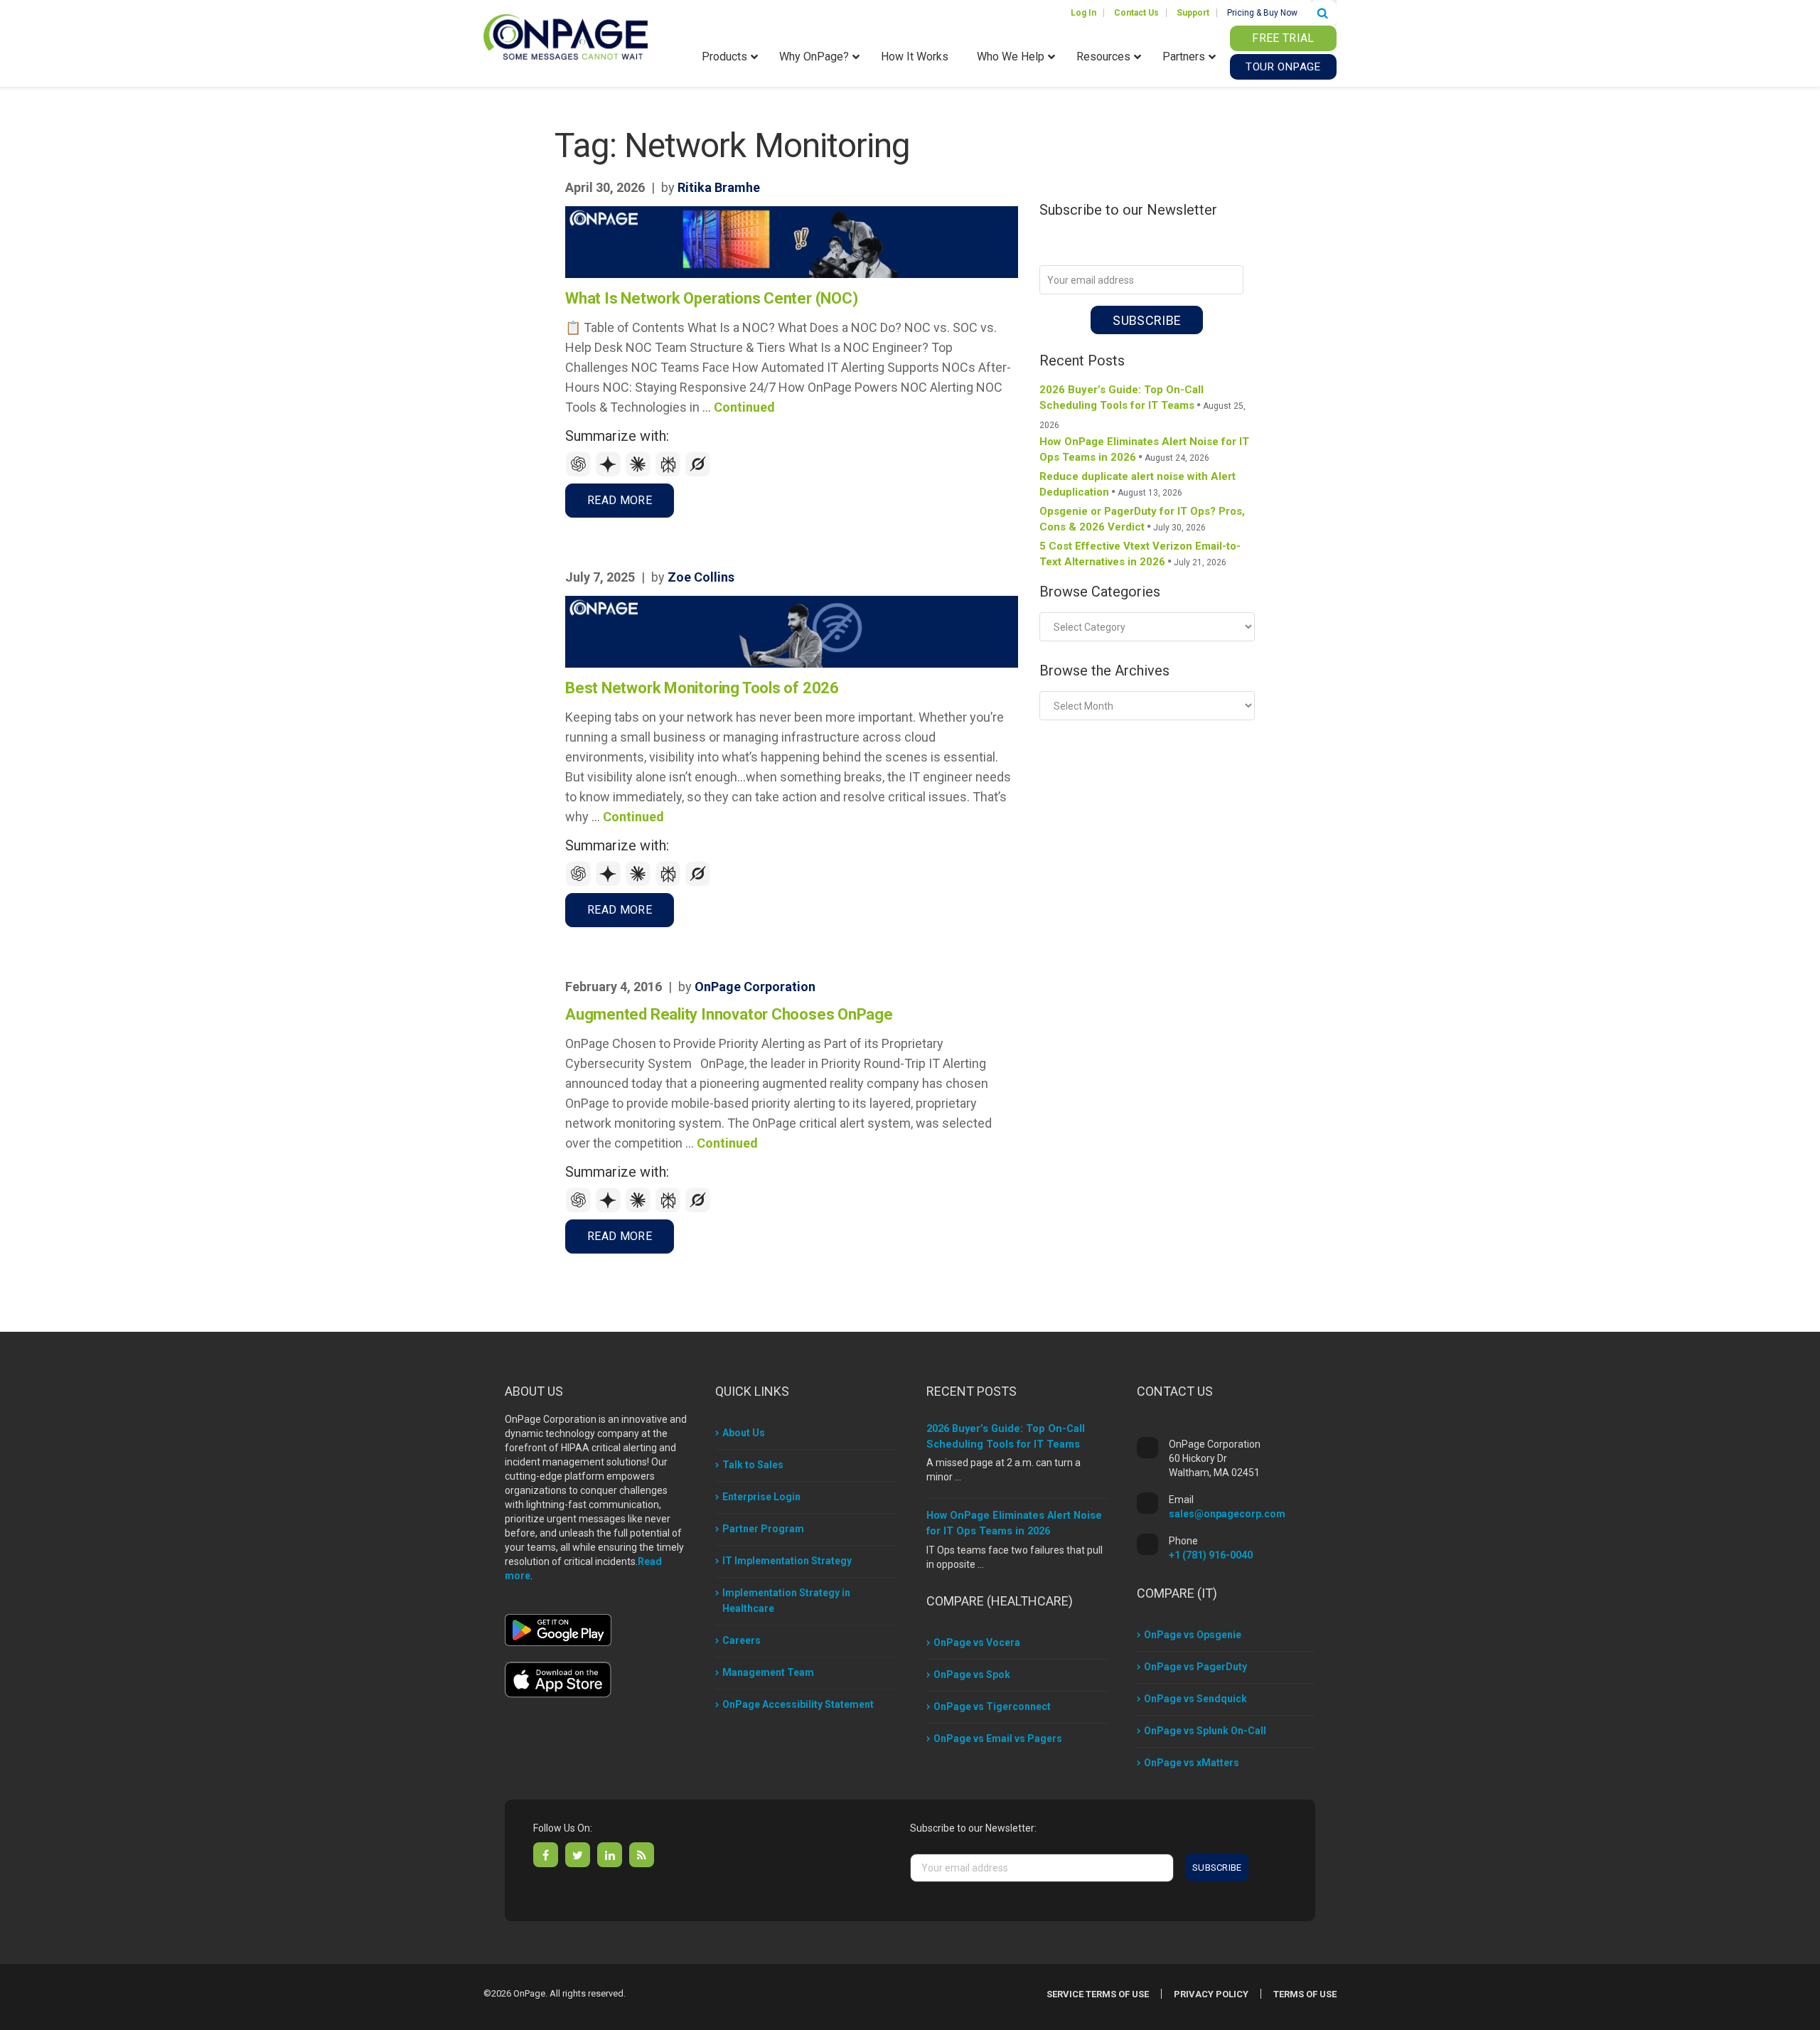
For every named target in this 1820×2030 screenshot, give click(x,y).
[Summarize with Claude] (640, 473)
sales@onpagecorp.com (1227, 1514)
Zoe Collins (701, 577)
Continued (744, 407)
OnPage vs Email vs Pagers (998, 1738)
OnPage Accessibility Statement (798, 1704)
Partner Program (763, 1529)
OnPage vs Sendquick (1195, 1699)
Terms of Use (1305, 1994)
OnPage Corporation (755, 987)
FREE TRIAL (1283, 38)
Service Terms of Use (1098, 1994)
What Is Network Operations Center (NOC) (711, 298)
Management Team (768, 1672)
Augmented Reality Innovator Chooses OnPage (729, 1014)
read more (620, 500)
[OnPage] (566, 36)
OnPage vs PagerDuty (1195, 1667)
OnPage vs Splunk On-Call (1205, 1731)
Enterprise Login (761, 1497)
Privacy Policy (1211, 1994)
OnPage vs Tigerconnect (992, 1706)
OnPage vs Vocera (977, 1642)
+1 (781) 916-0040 (1211, 1555)
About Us (744, 1433)
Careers (742, 1640)
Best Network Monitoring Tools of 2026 (702, 688)
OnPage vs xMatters (1192, 1763)
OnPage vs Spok (972, 1674)
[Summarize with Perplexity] (670, 473)
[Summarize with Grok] (698, 473)
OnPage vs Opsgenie (1193, 1635)
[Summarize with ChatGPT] (580, 473)
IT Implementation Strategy (787, 1561)
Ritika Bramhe (719, 187)
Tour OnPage (1283, 67)
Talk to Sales (753, 1465)
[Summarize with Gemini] (610, 473)
